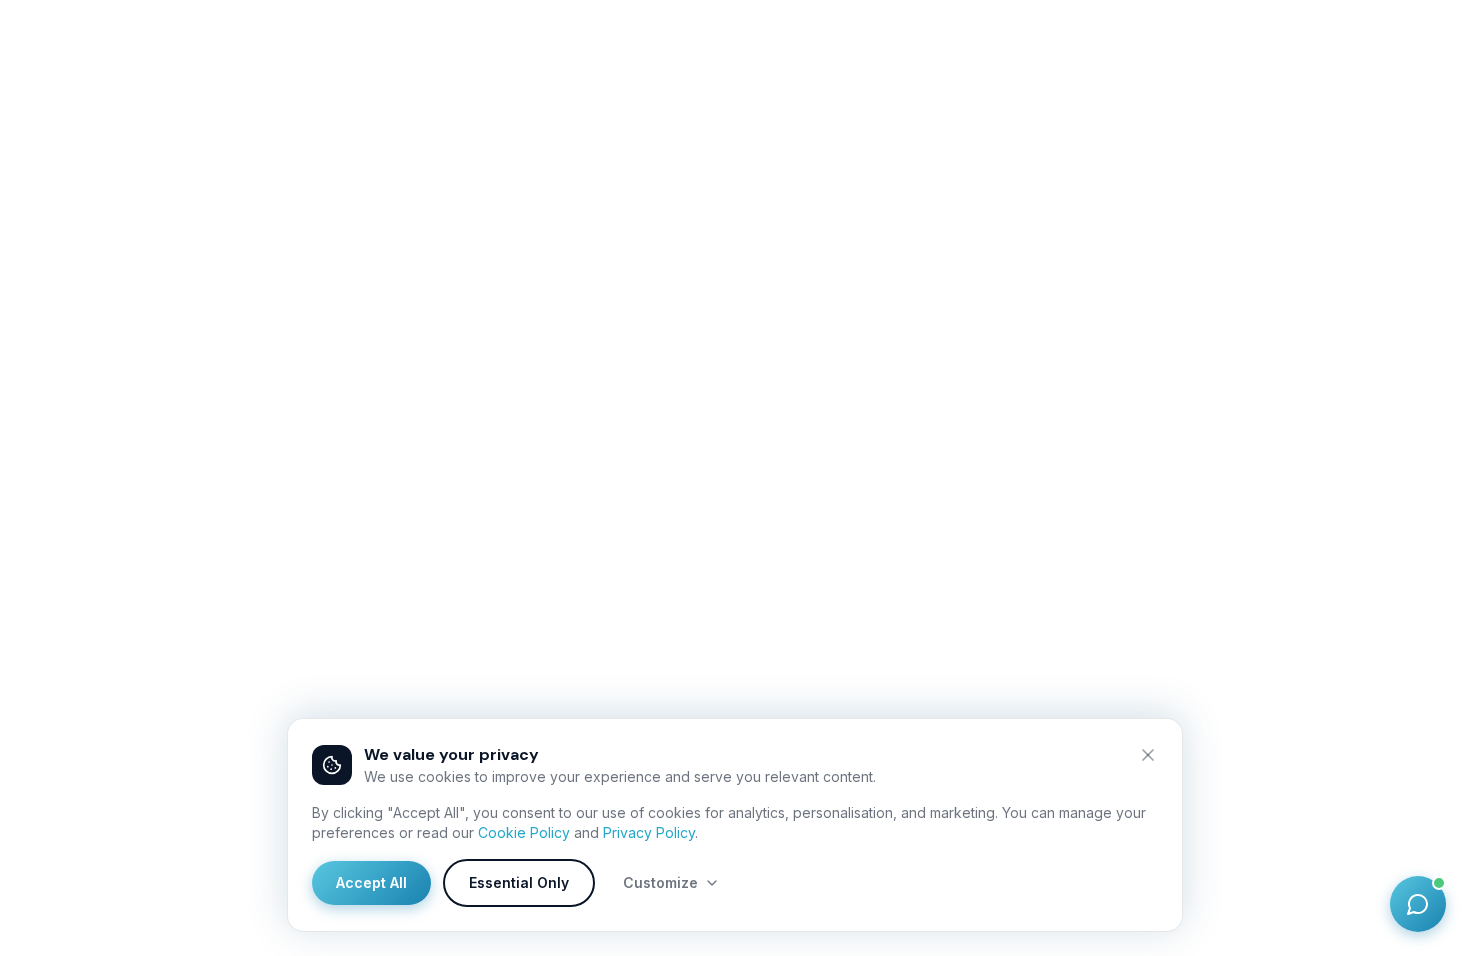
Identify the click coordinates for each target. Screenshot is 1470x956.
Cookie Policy (524, 832)
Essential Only (519, 882)
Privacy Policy (649, 832)
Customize (660, 882)
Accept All (371, 882)
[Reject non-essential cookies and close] (1148, 755)
